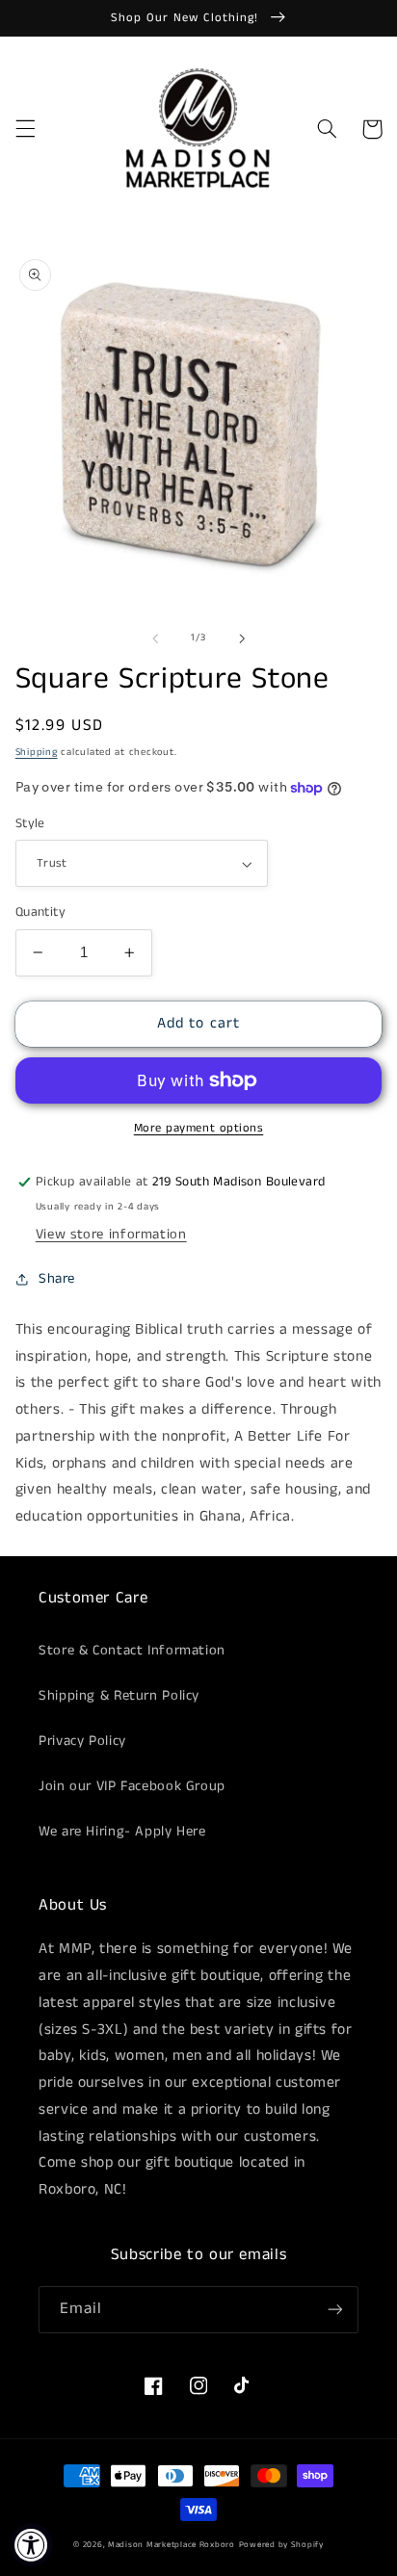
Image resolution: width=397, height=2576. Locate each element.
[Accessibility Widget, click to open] (31, 2545)
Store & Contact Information (132, 1651)
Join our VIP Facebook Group (132, 1786)
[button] (25, 129)
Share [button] (57, 1279)
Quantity (40, 912)
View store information (111, 1235)
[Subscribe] (335, 2310)
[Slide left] (155, 638)
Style (30, 824)
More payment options (199, 1128)
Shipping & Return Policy (119, 1696)
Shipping (37, 752)
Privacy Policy (82, 1741)
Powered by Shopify (281, 2545)
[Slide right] (242, 638)
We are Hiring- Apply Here (122, 1832)
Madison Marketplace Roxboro (172, 2545)
